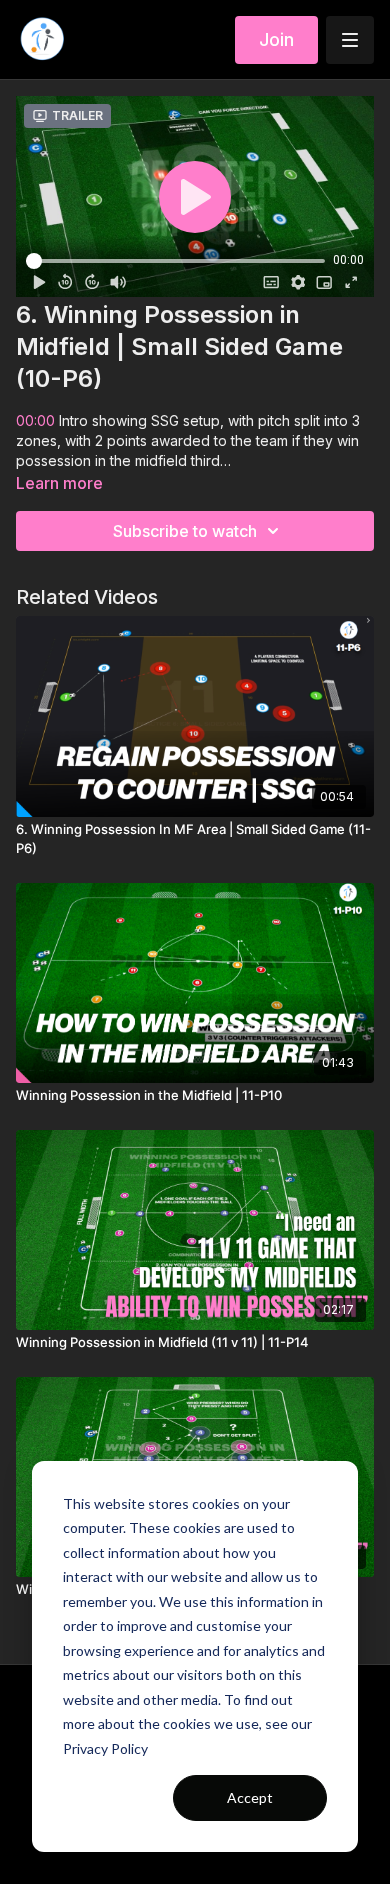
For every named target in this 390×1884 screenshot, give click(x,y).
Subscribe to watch (185, 531)
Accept (250, 1797)
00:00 (35, 420)
